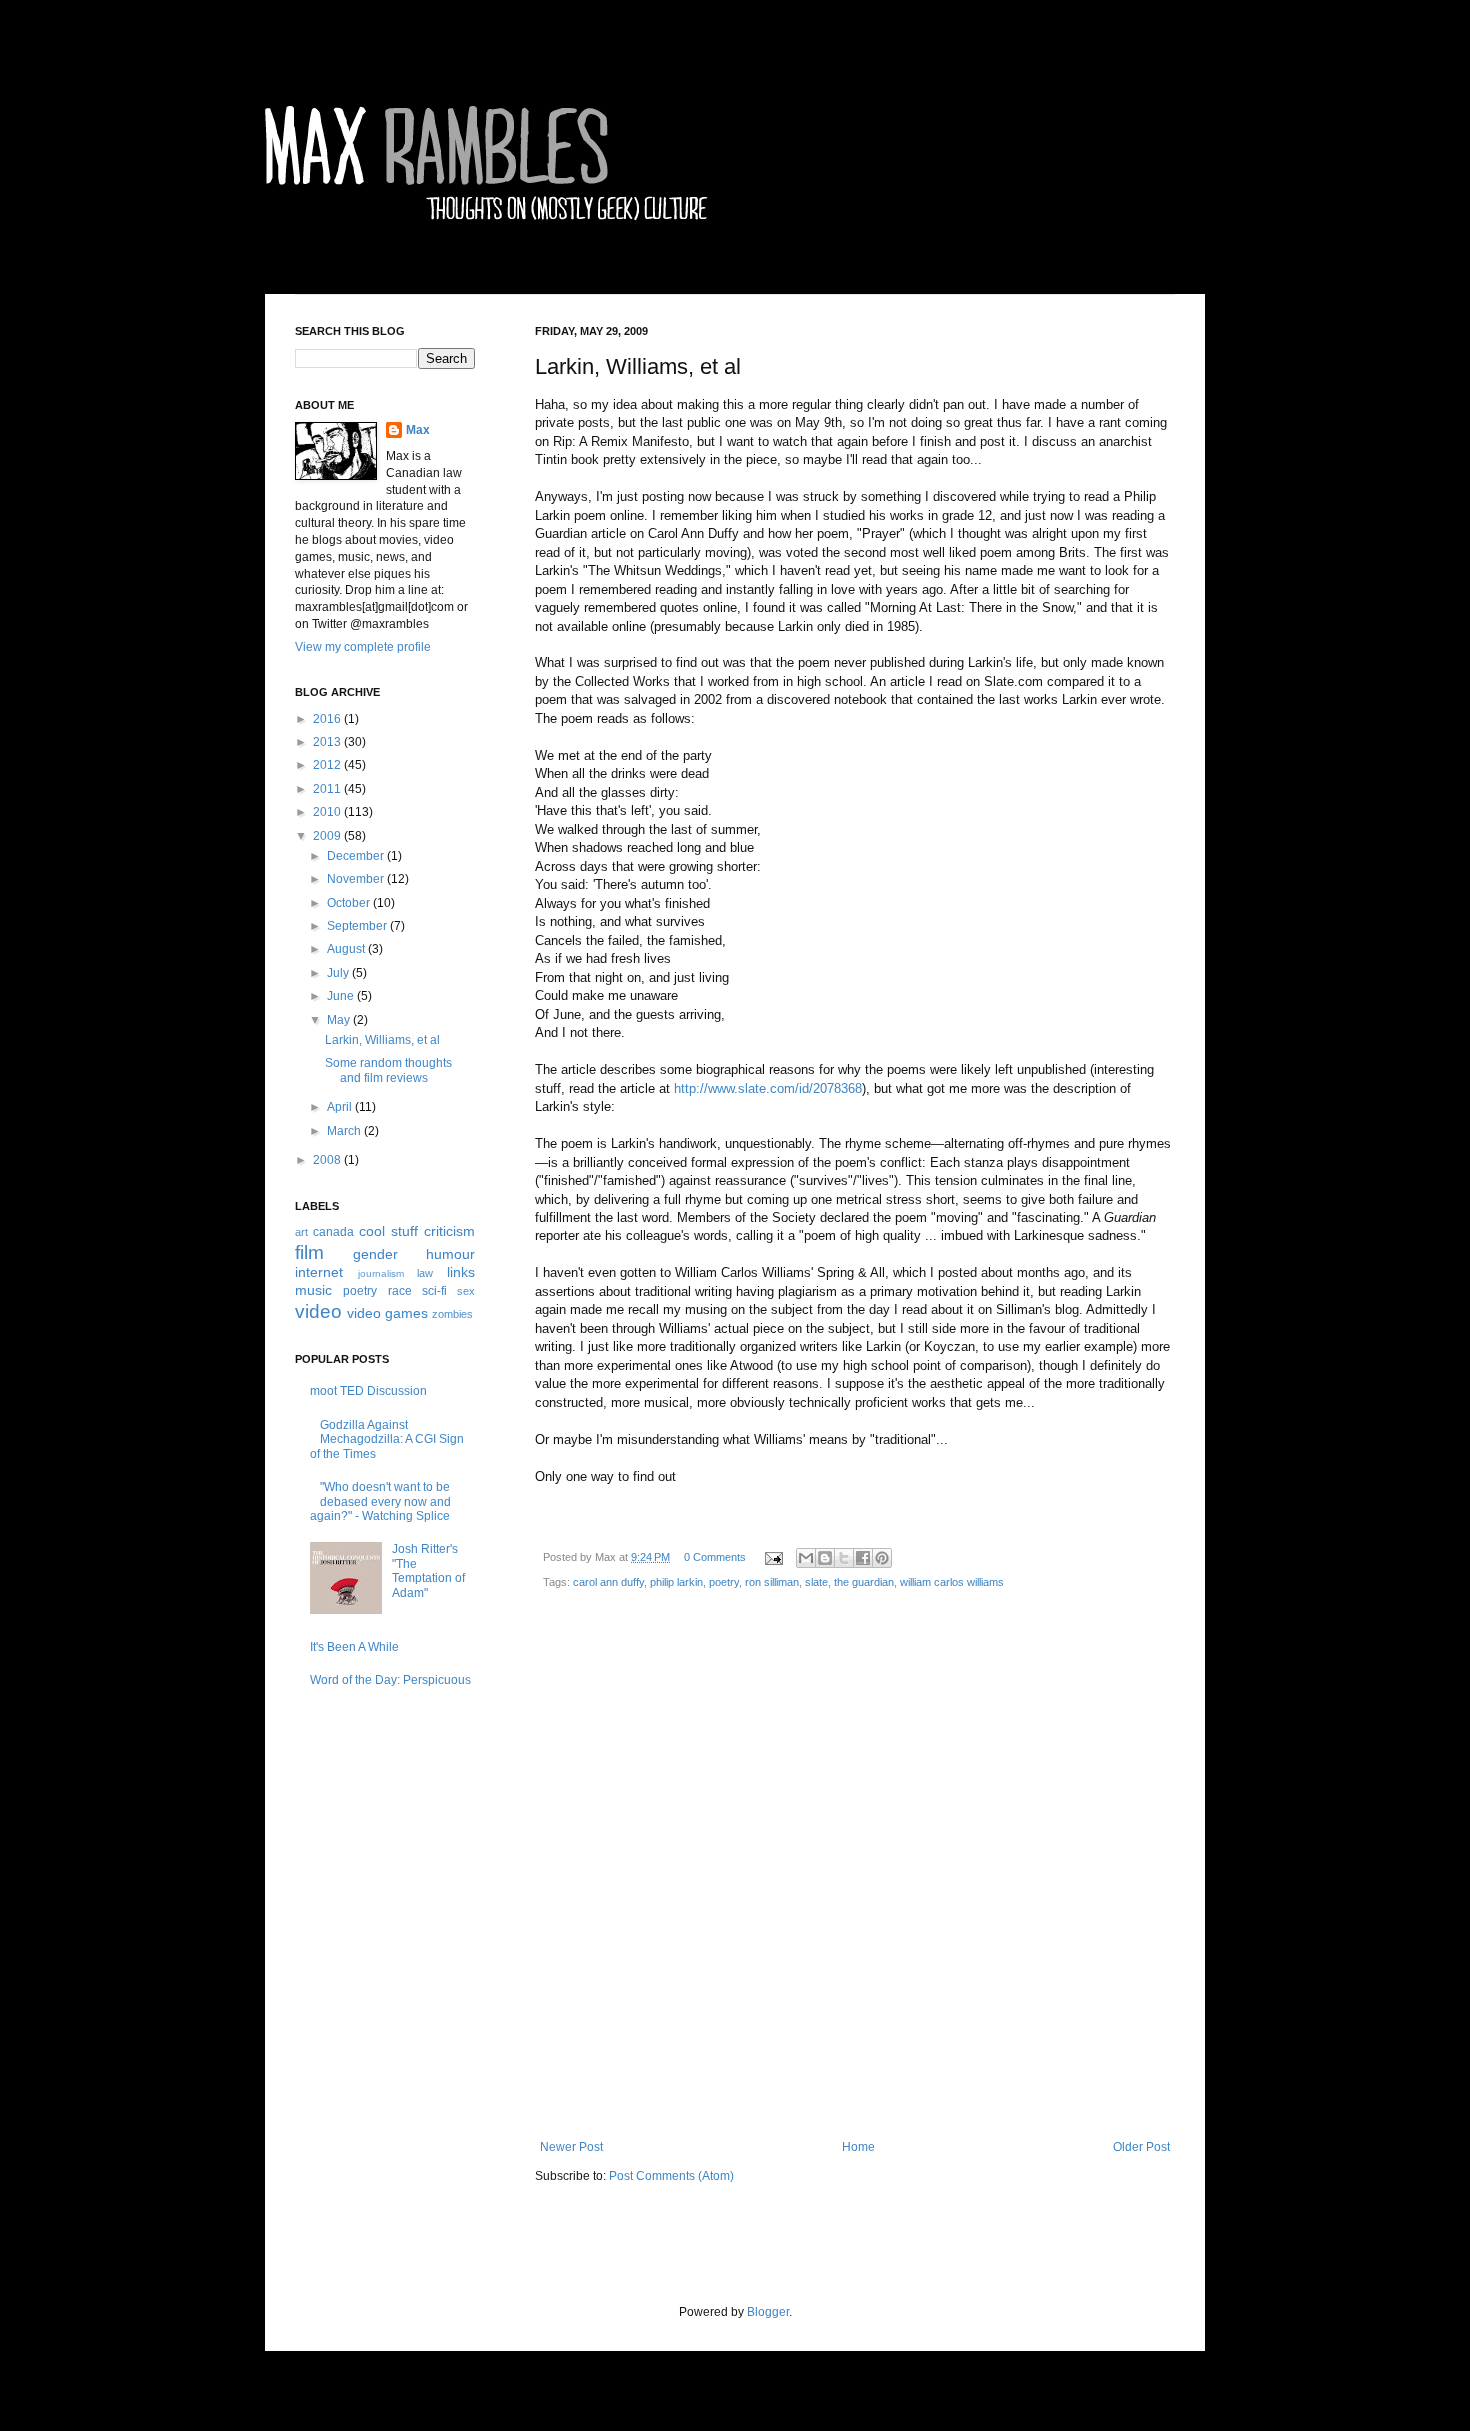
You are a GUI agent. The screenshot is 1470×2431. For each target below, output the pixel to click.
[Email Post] (773, 1557)
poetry (724, 1582)
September (358, 926)
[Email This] (806, 1558)
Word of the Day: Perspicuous (390, 1680)
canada (333, 1232)
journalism (381, 1273)
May (340, 1020)
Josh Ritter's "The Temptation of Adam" (428, 1570)
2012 (328, 765)
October (350, 903)
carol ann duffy (608, 1582)
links (461, 1272)
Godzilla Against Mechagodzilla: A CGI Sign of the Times (387, 1439)
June (342, 996)
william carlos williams (952, 1582)
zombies (452, 1314)
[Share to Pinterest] (882, 1558)
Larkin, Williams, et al (382, 1040)
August (347, 949)
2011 (328, 789)
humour (450, 1254)
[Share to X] (844, 1558)
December (357, 856)
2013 (328, 742)
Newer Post (571, 2147)
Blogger (768, 2312)
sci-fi (434, 1291)
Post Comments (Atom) (671, 2176)
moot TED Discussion (368, 1391)
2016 (328, 719)
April (341, 1107)
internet (319, 1272)
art (301, 1232)
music (313, 1290)
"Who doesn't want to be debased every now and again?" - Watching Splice (380, 1501)
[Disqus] (855, 1872)
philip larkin (676, 1582)
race (400, 1291)
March (345, 1131)
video (318, 1311)
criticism (449, 1231)
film (309, 1252)
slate (816, 1582)
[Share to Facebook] (863, 1558)
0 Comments (715, 1557)
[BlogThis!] (825, 1558)
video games (387, 1313)
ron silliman (772, 1582)
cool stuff (388, 1231)
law (425, 1273)
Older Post (1141, 2147)
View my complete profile (363, 647)
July (339, 973)
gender (375, 1254)
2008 (328, 1160)
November (357, 879)
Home (858, 2147)
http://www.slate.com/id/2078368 (768, 1088)
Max (418, 430)
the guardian (864, 1582)
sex (466, 1291)
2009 (328, 836)
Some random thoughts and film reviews (388, 1070)
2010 (328, 812)
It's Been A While (354, 1647)
